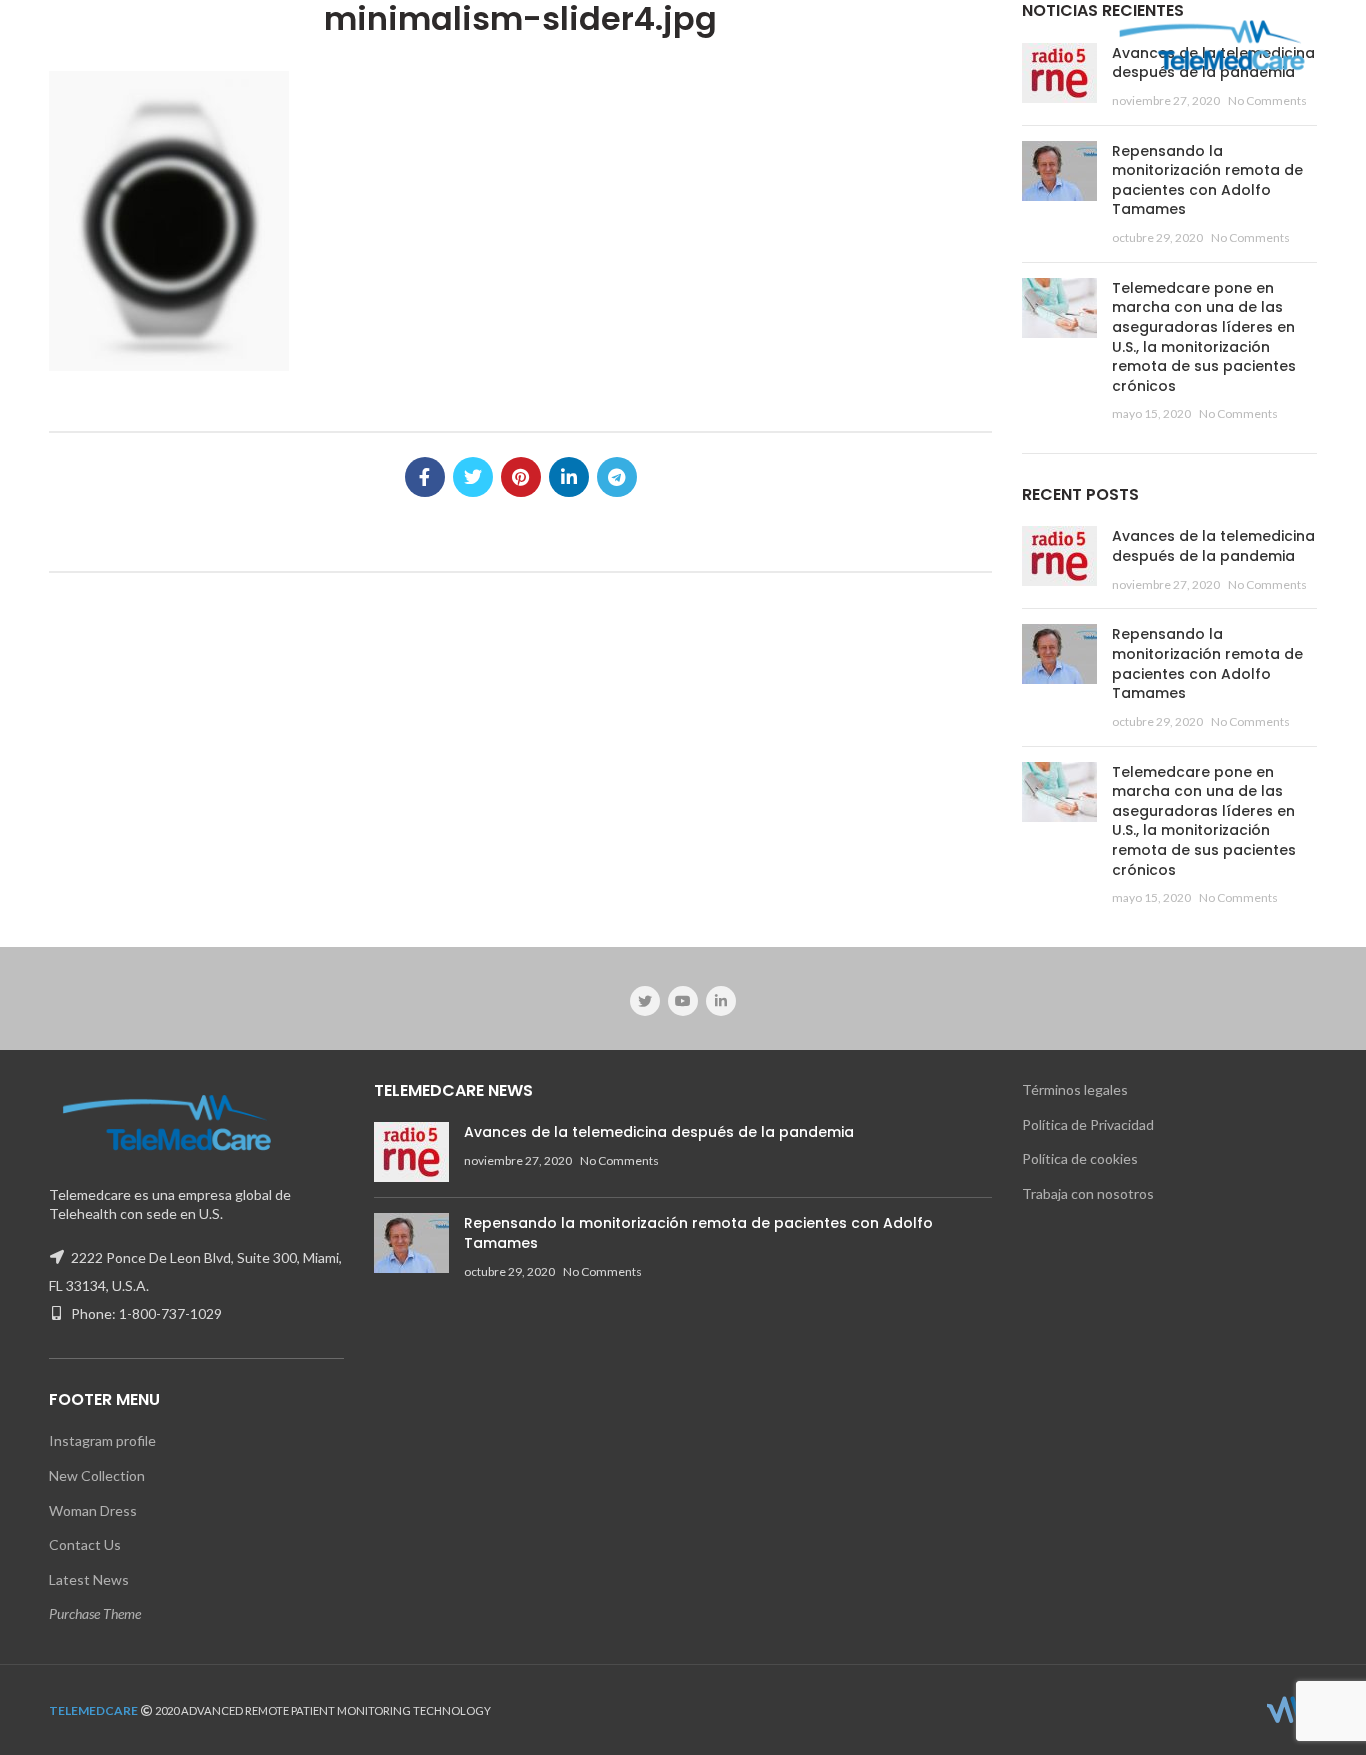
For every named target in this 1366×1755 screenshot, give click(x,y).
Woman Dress (93, 1510)
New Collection (97, 1475)
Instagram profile (102, 1440)
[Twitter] (473, 477)
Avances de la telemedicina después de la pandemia (1213, 546)
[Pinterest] (521, 477)
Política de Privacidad (1088, 1124)
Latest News (89, 1579)
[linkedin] (569, 477)
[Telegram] (617, 477)
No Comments (1267, 100)
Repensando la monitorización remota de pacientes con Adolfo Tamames (1207, 180)
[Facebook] (425, 477)
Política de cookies (1080, 1158)
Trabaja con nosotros (1088, 1193)
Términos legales (1075, 1089)
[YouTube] (683, 1001)
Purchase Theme (95, 1613)
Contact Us (85, 1544)
